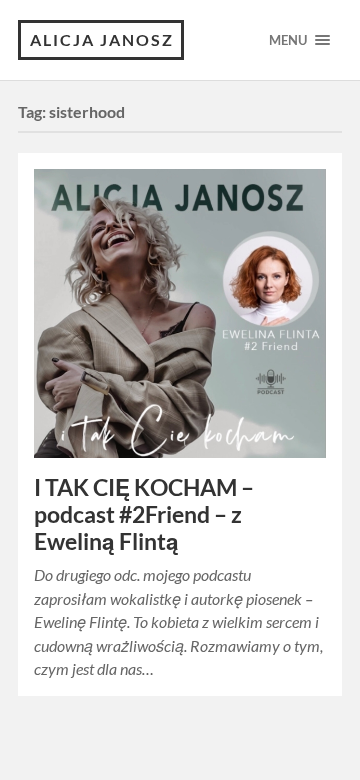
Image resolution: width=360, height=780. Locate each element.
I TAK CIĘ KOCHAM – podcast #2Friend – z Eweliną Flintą (144, 514)
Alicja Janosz (102, 39)
